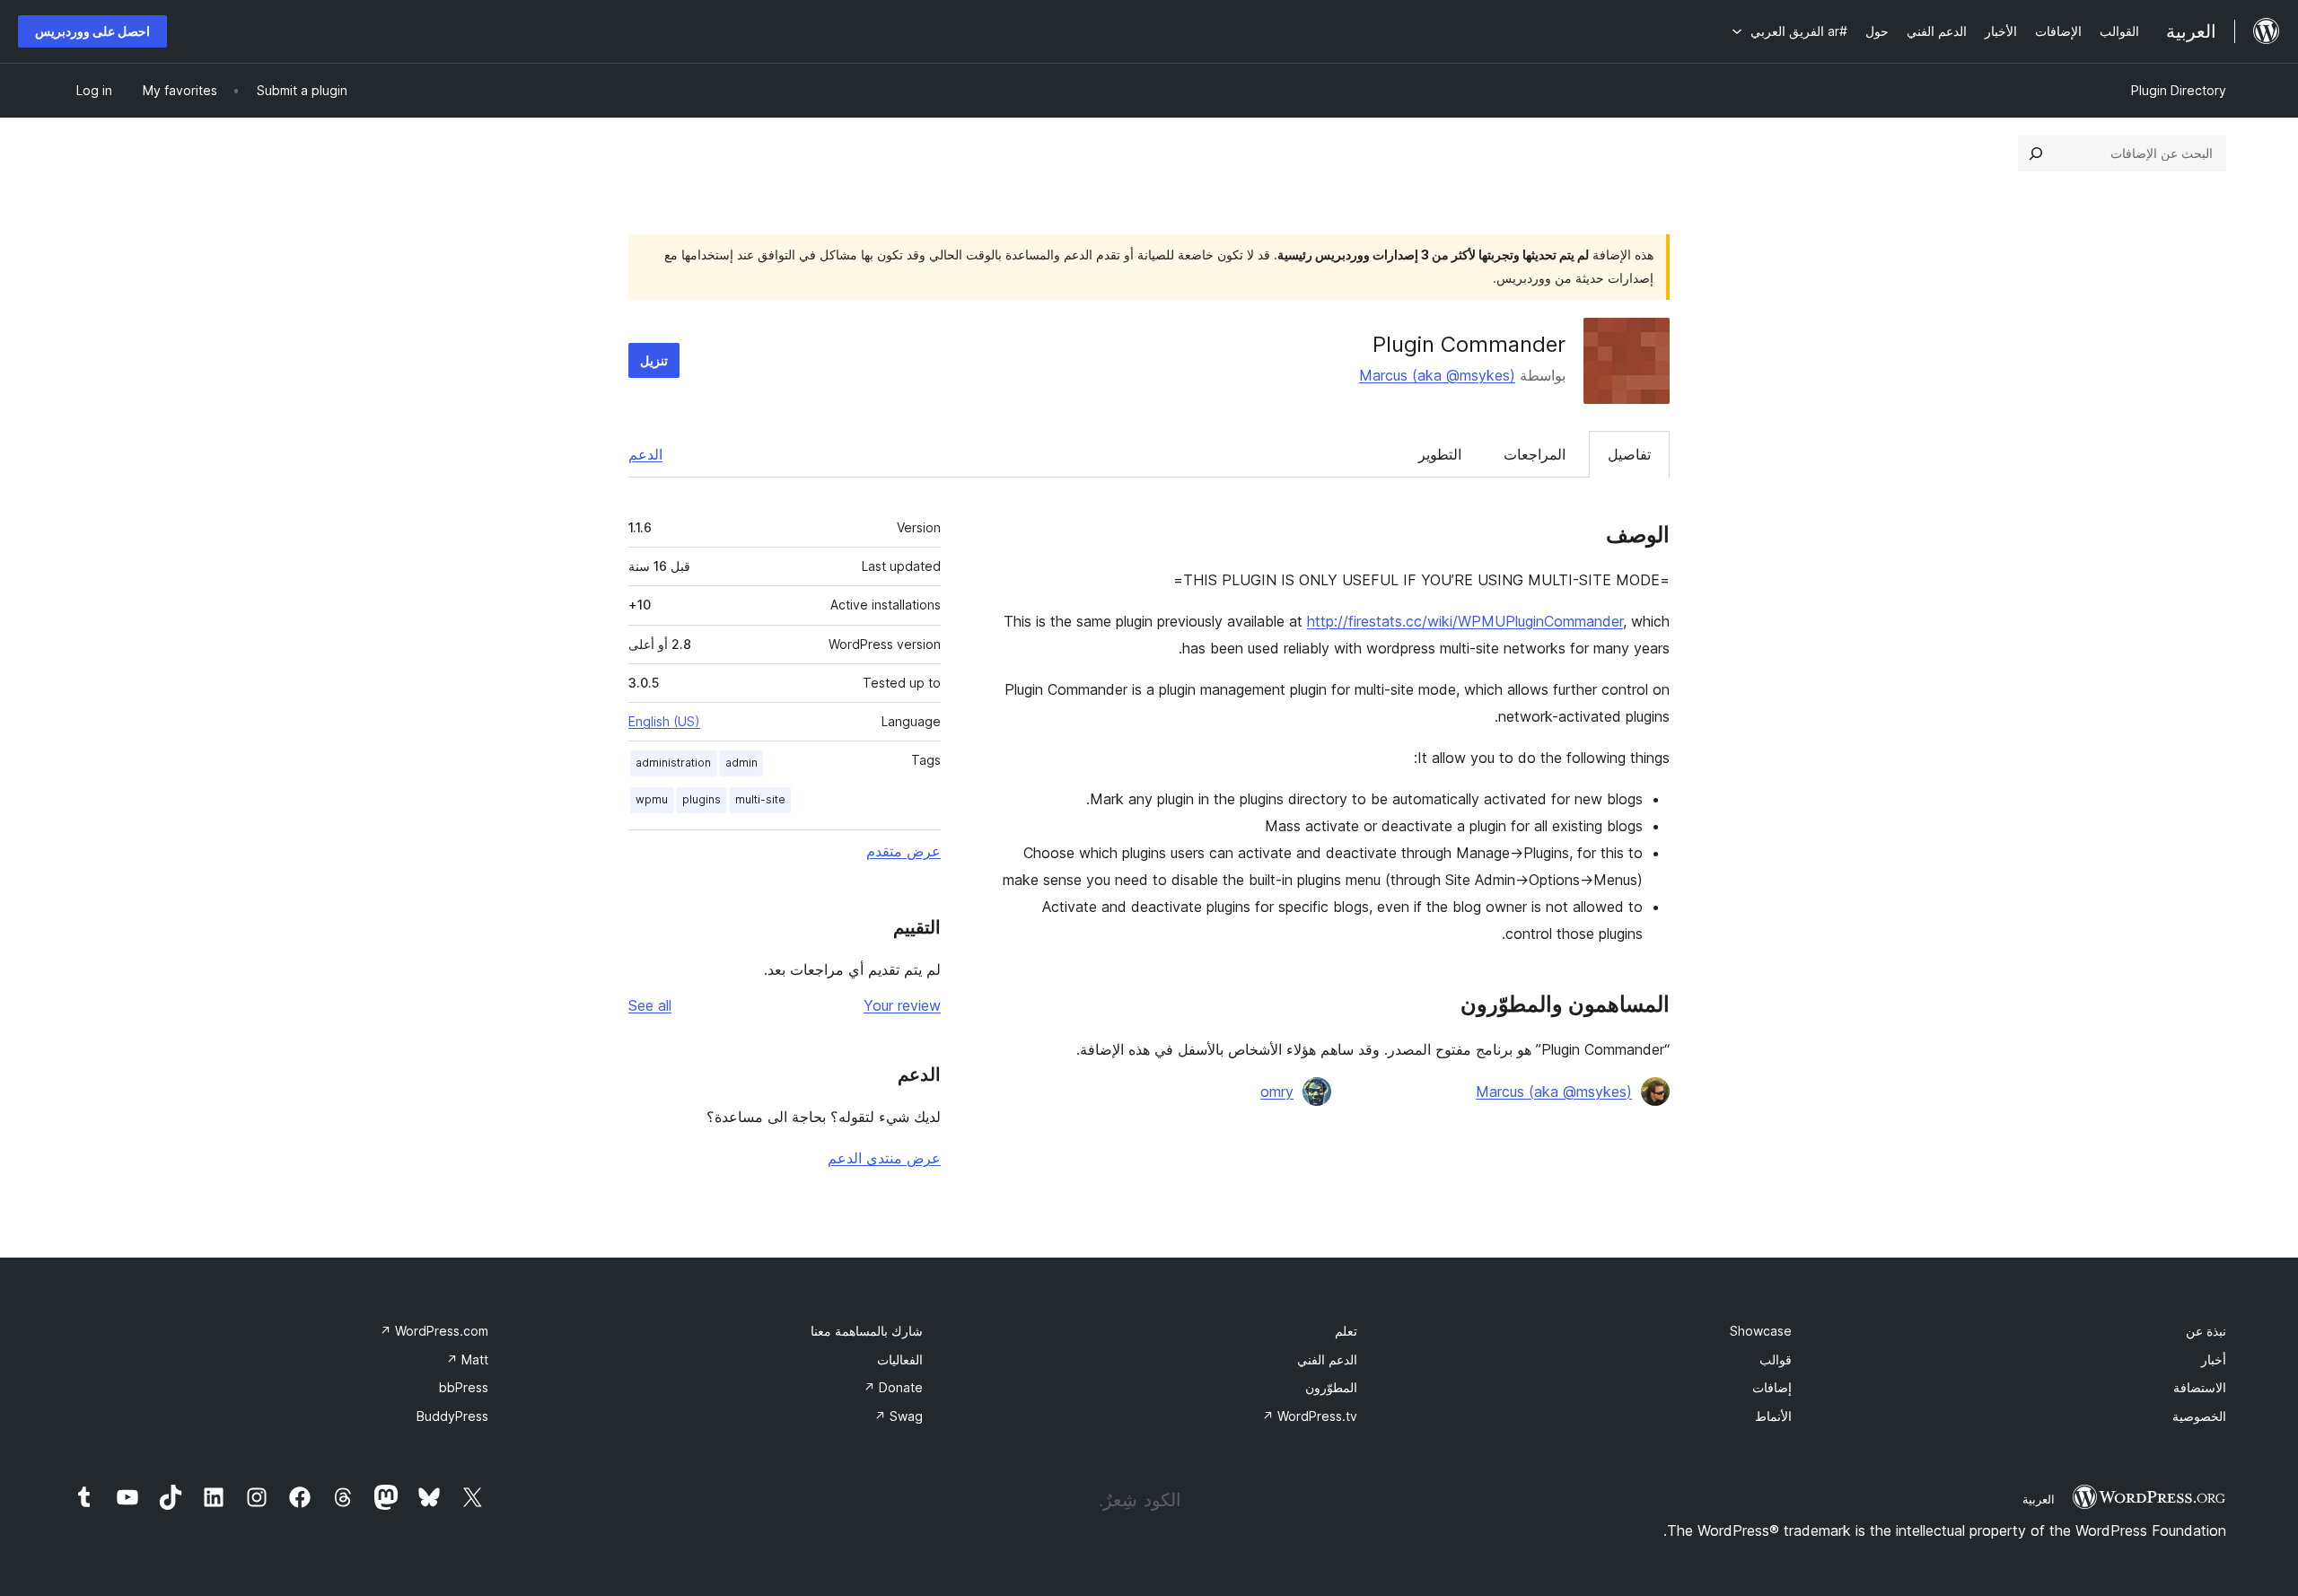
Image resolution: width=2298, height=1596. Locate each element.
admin (741, 763)
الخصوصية (2199, 1416)
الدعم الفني (1327, 1359)
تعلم (1346, 1331)
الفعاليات (900, 1359)
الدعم (645, 454)
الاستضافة (2200, 1387)
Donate (893, 1387)
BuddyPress (452, 1416)
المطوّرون (1331, 1387)
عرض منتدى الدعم (884, 1158)
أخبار (2214, 1359)
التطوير (1440, 454)
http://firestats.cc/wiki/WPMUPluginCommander (1465, 621)
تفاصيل (1629, 454)
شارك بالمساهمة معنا (867, 1331)
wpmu (652, 799)
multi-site (760, 799)
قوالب (1776, 1359)
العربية (2039, 1499)
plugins (702, 799)
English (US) (664, 721)
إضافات (1772, 1387)
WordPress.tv (1310, 1416)
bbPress (464, 1387)
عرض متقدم (903, 851)
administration (673, 763)
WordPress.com (434, 1331)
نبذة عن (2206, 1331)
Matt (467, 1359)
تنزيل (654, 360)
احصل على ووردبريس (92, 31)
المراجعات (1535, 454)
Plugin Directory (2179, 90)
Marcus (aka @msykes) (1437, 375)
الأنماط (1773, 1416)
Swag (899, 1416)
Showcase (1761, 1331)
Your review (902, 1005)
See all (650, 1005)
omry (1277, 1092)
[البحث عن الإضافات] (2036, 153)
